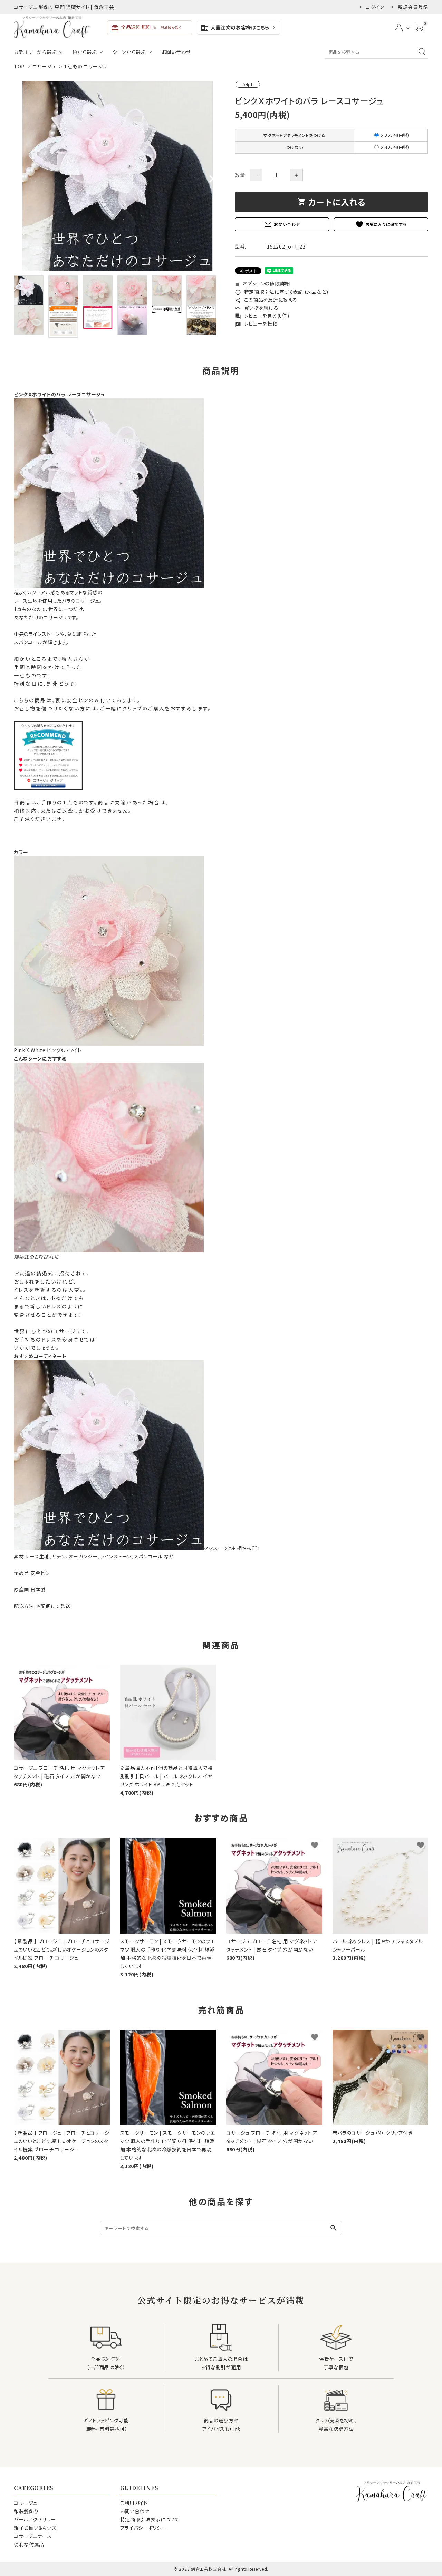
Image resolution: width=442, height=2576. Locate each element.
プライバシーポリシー (143, 2528)
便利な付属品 (29, 2544)
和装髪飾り (26, 2511)
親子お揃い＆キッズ (35, 2528)
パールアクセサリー (35, 2519)
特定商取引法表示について (150, 2519)
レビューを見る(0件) (262, 316)
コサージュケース (33, 2536)
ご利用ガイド (134, 2503)
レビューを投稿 (256, 323)
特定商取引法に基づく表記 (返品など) (282, 292)
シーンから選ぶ (129, 52)
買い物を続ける (257, 308)
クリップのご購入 (143, 708)
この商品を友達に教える (266, 300)
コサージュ (44, 66)
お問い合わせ (176, 52)
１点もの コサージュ (85, 66)
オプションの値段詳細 (262, 283)
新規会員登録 (413, 7)
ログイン (375, 7)
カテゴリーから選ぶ (35, 52)
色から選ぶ (84, 52)
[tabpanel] (117, 176)
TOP (19, 66)
